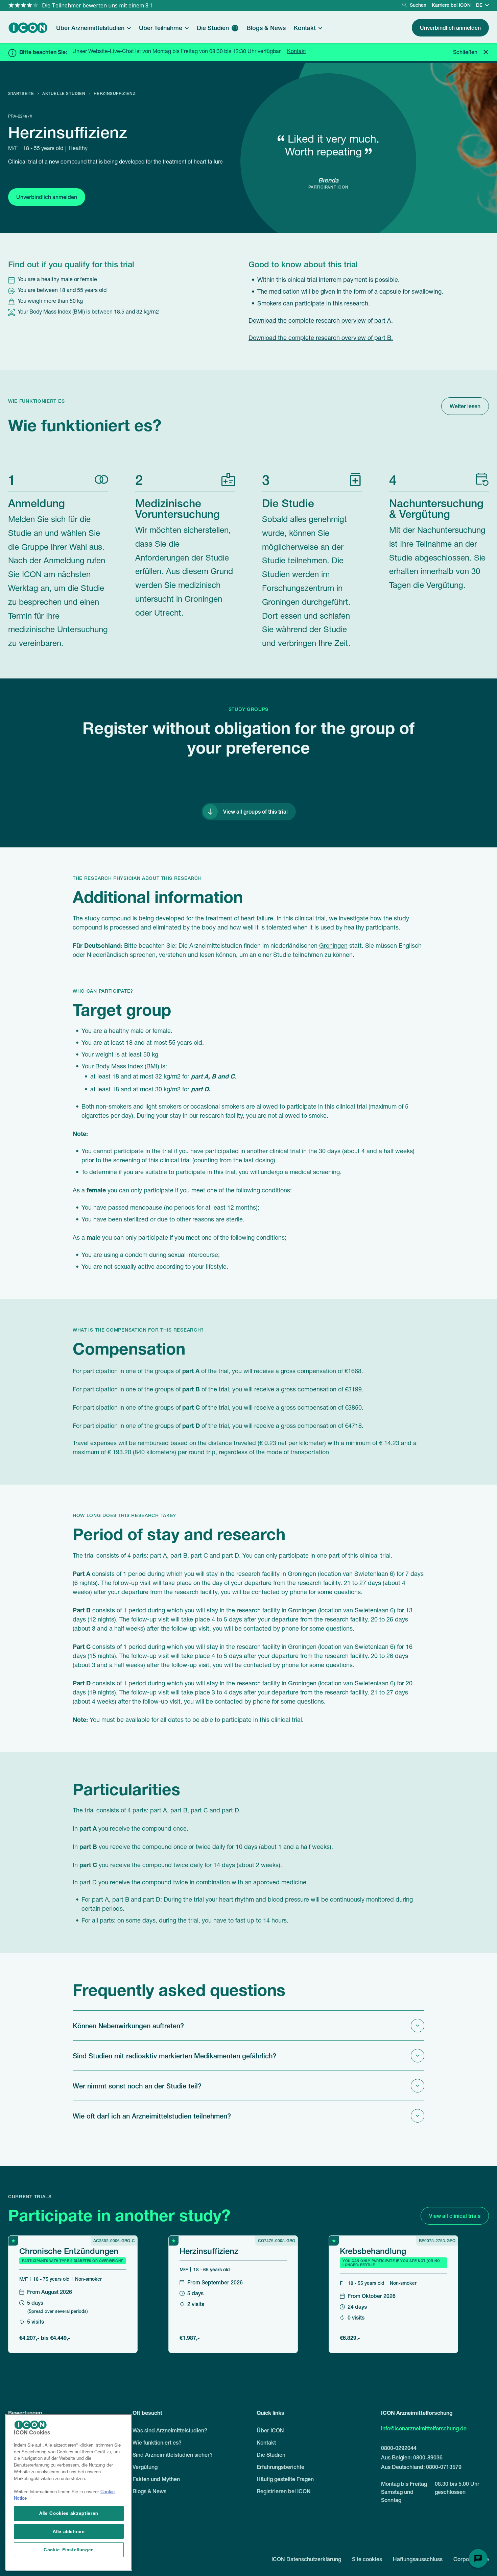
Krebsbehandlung (373, 2251)
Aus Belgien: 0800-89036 (412, 2457)
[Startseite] (28, 28)
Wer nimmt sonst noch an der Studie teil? (137, 2086)
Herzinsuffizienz (209, 2251)
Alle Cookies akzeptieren (69, 2513)
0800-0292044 (399, 2448)
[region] (69, 2492)
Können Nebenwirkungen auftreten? (128, 2026)
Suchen (418, 5)
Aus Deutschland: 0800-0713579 (421, 2467)
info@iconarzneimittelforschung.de (424, 2428)
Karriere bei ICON (451, 5)
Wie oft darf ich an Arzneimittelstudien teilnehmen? (152, 2116)
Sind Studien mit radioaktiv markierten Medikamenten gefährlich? (174, 2056)
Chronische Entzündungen (69, 2251)
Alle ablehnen (69, 2531)
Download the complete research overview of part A (320, 321)
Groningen (333, 946)
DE (479, 5)
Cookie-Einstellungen (69, 2549)
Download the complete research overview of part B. (321, 339)
